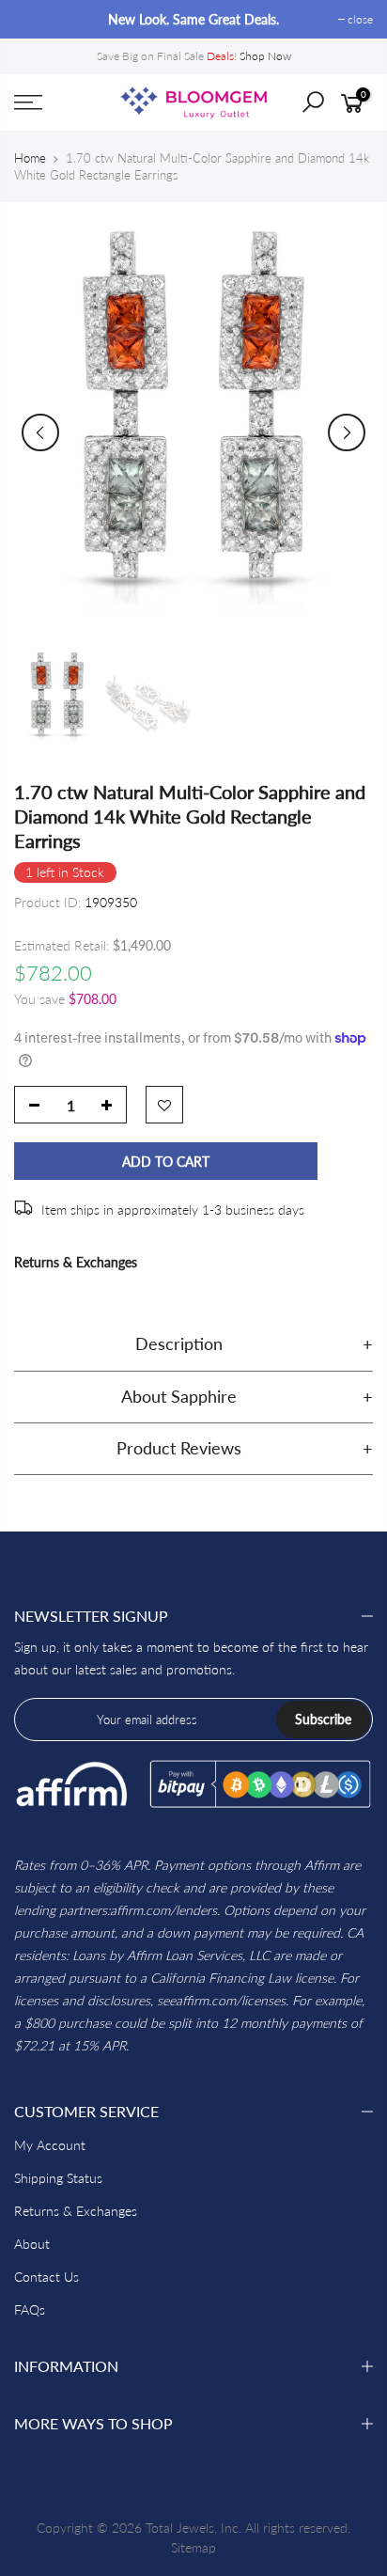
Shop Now (265, 56)
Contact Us (46, 2277)
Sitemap (193, 2547)
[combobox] (327, 108)
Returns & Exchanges (76, 1262)
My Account (50, 2145)
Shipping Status (58, 2178)
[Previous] (40, 432)
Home (30, 158)
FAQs (30, 2309)
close (36, 19)
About (32, 2244)
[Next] (347, 432)
